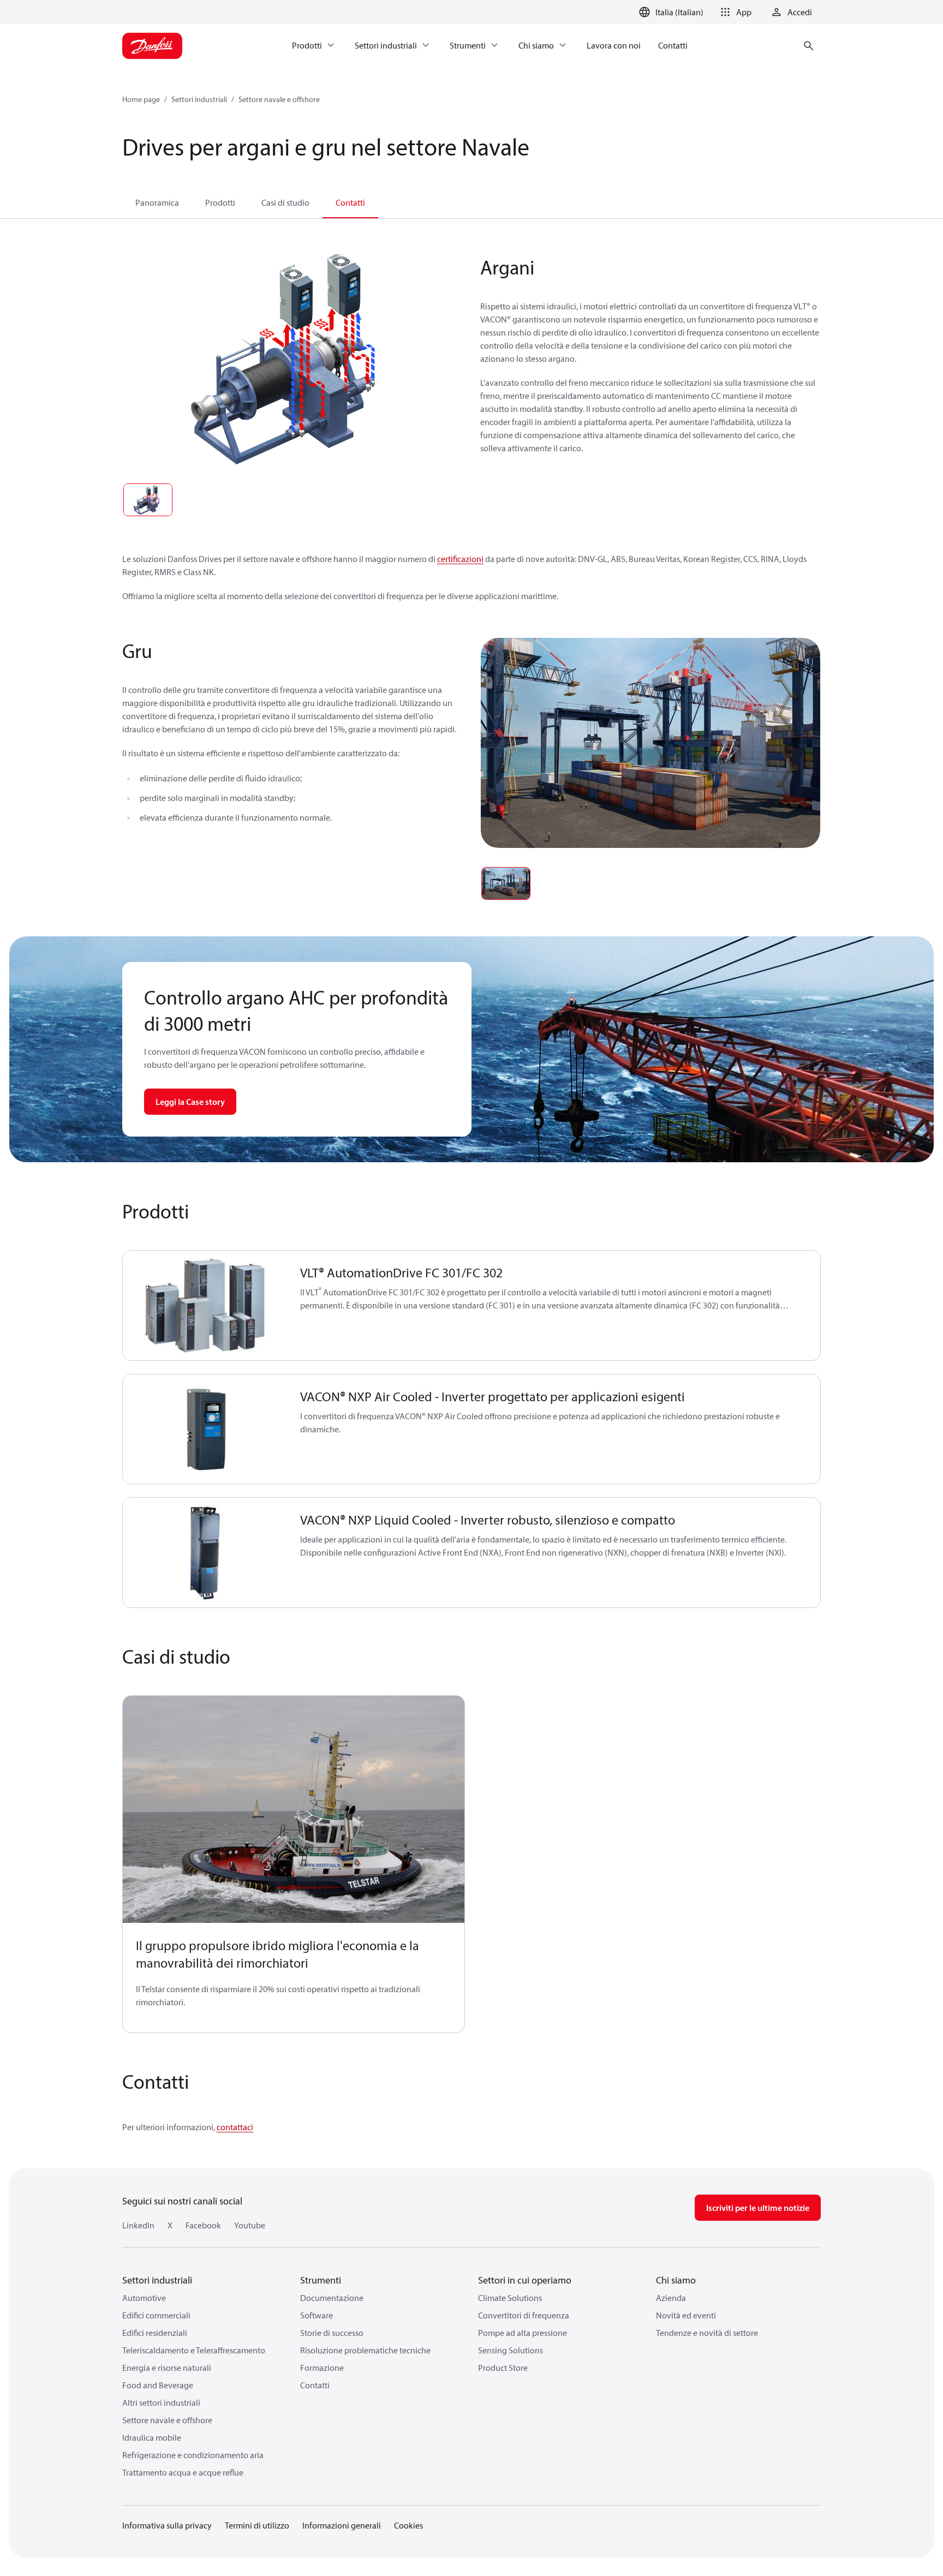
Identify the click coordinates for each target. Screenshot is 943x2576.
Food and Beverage (158, 2385)
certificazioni (460, 559)
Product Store (503, 2368)
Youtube (250, 2225)
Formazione (322, 2368)
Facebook (203, 2225)
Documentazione (332, 2298)
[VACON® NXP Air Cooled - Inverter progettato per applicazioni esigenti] (205, 1429)
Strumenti (321, 2280)
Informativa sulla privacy (167, 2525)
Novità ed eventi (686, 2315)
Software (317, 2315)
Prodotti (220, 202)
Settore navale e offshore (279, 99)
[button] (734, 12)
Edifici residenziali (155, 2333)
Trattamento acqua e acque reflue (183, 2472)
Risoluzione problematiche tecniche (365, 2350)
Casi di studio (285, 202)
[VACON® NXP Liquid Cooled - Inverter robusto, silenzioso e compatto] (205, 1553)
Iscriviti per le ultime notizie (758, 2208)
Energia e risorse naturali (167, 2368)
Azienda (671, 2298)
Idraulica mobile (152, 2437)
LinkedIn (138, 2225)
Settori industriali (199, 99)
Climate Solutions (510, 2298)
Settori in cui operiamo (525, 2280)
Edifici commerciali (156, 2315)
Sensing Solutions (511, 2350)
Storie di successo (332, 2333)
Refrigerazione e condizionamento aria (193, 2455)
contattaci (235, 2127)
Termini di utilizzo (257, 2525)
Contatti (350, 202)
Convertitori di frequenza (524, 2315)
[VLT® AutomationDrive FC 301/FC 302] (205, 1305)
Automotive (144, 2298)
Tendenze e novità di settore (707, 2333)
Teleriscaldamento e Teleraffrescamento (194, 2350)
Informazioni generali (342, 2525)
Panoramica (157, 202)
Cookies (408, 2525)
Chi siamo (676, 2280)
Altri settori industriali (161, 2402)
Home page (141, 99)
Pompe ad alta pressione (523, 2333)
